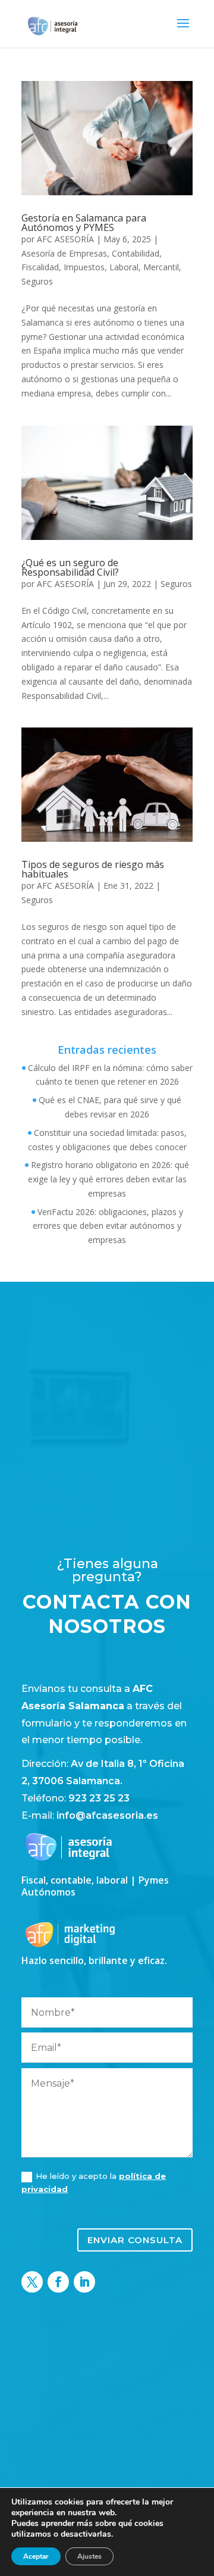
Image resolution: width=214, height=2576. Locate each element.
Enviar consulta (135, 2240)
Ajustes (89, 2556)
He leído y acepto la (94, 2182)
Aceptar (36, 2556)
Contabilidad (136, 253)
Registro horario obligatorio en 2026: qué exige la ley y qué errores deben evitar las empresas (109, 1179)
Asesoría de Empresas (64, 253)
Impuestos (84, 267)
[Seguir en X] (32, 2282)
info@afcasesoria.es (107, 1815)
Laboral (124, 267)
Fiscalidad (40, 267)
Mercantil (161, 267)
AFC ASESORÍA (65, 239)
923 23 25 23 (99, 1798)
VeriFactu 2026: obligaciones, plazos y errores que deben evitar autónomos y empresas (108, 1226)
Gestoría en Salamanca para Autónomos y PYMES (84, 223)
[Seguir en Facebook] (58, 2282)
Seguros (37, 281)
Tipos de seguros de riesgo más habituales (93, 869)
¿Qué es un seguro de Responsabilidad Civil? (70, 567)
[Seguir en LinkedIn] (84, 2282)
